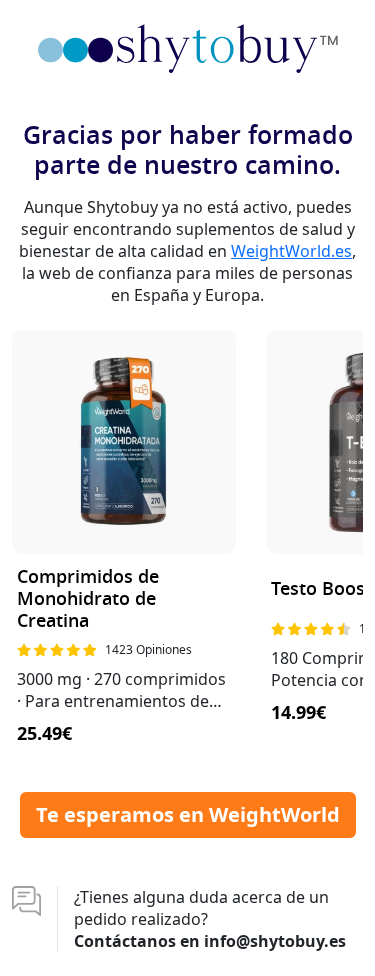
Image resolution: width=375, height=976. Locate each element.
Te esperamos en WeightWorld (188, 814)
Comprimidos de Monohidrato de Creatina (88, 599)
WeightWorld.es (291, 251)
